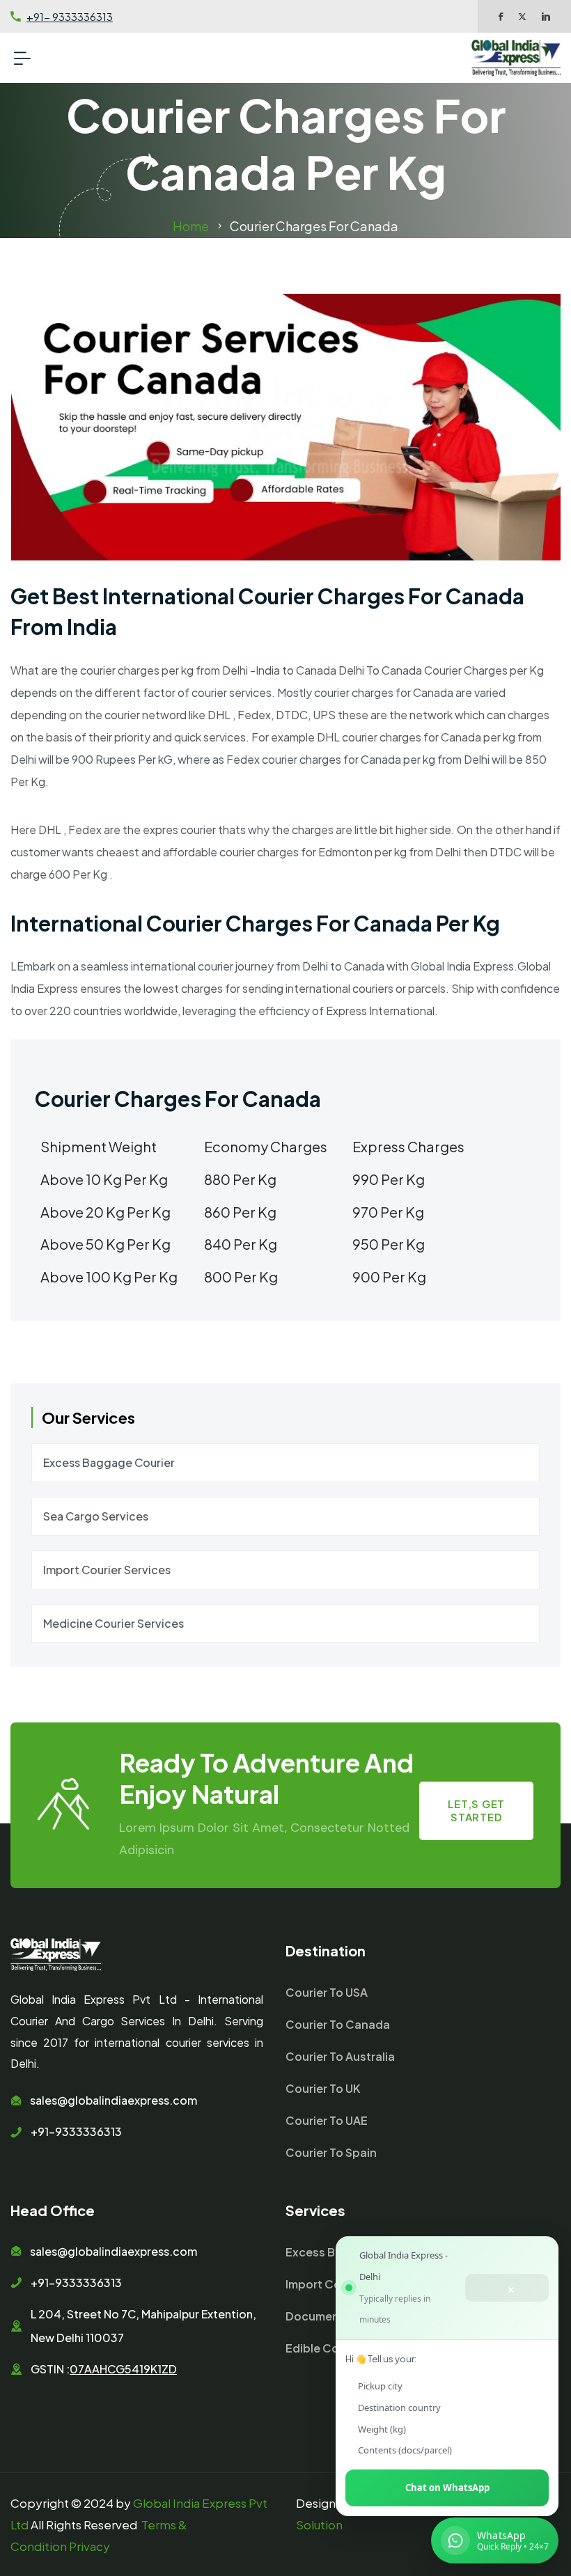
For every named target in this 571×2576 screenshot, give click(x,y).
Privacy (89, 2546)
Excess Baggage (332, 2252)
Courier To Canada (338, 2024)
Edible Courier (325, 2348)
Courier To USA (327, 1992)
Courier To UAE (327, 2120)
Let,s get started (476, 1810)
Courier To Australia (340, 2056)
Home (191, 226)
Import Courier (326, 2284)
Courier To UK (323, 2088)
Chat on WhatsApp (447, 2488)
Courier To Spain (331, 2152)
